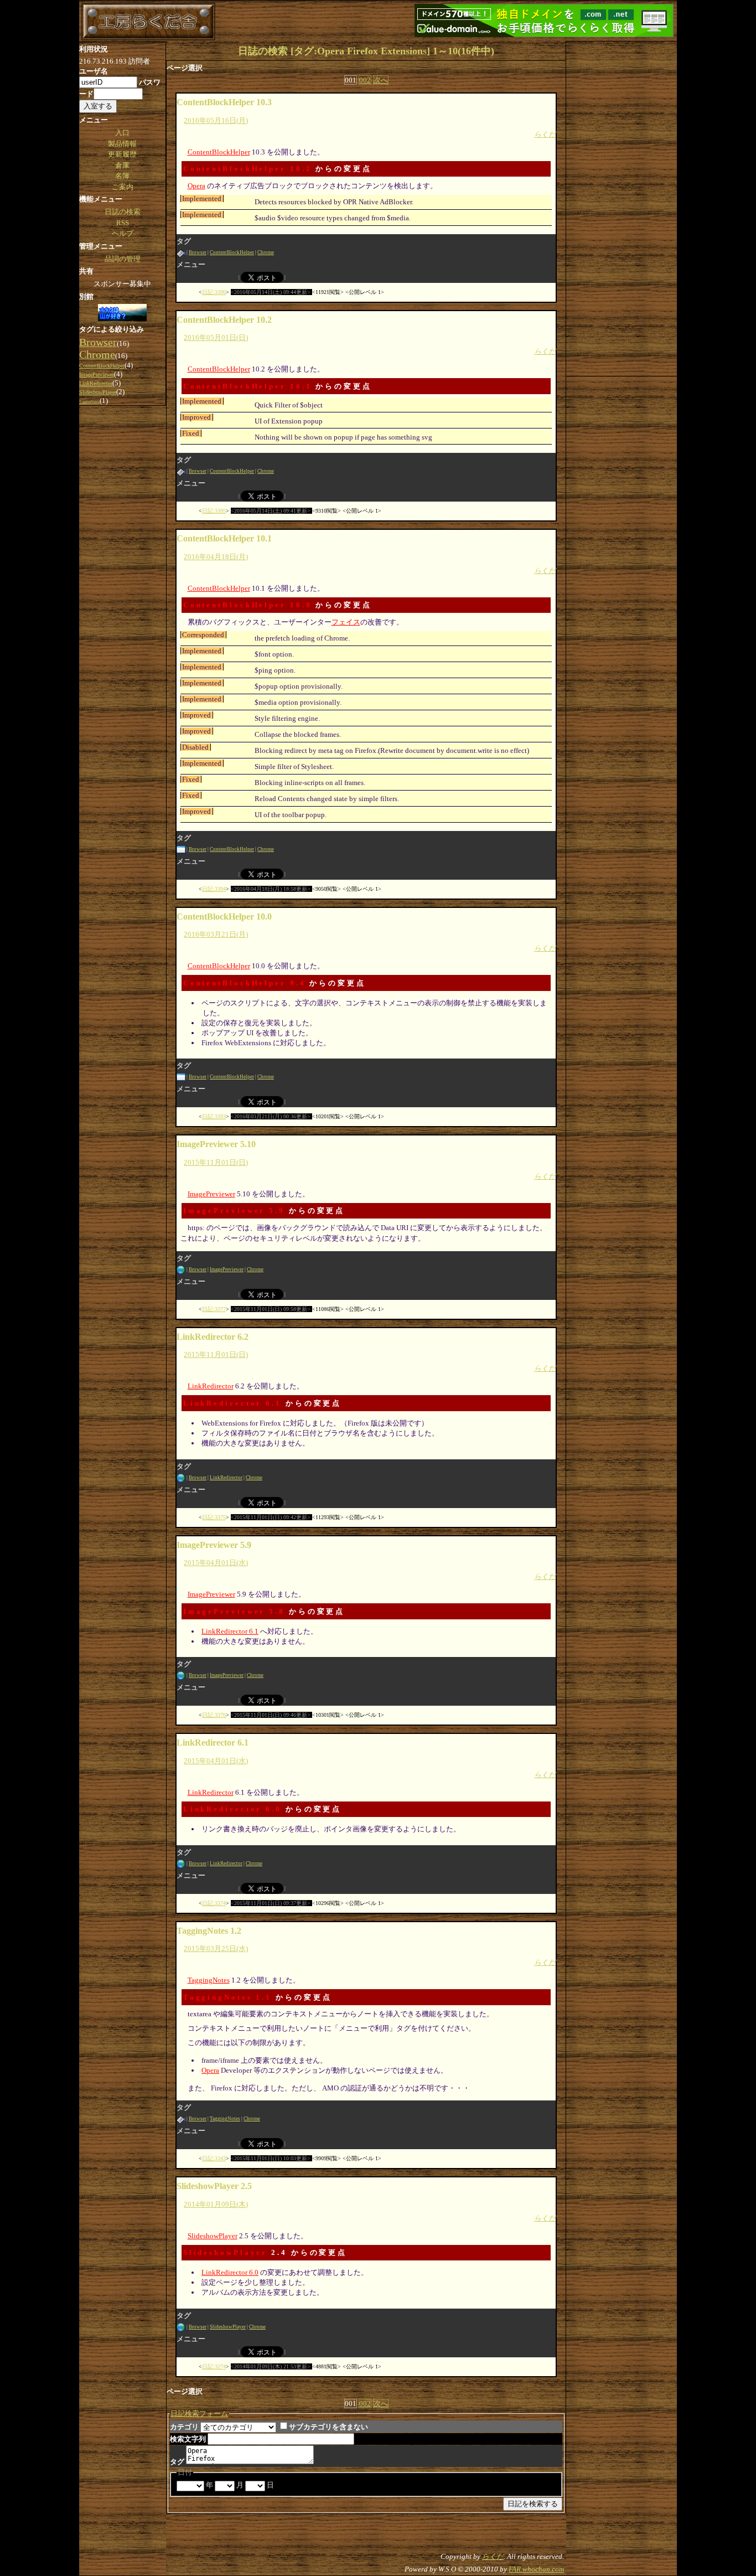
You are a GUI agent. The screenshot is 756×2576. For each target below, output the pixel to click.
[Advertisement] (622, 208)
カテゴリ (184, 2427)
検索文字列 (188, 2439)
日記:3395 (214, 511)
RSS (123, 223)
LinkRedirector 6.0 (232, 1809)
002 (365, 80)
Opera (196, 186)
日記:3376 (214, 1715)
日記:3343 (214, 2158)
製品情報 (122, 144)
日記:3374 (214, 1903)
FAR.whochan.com (536, 2569)
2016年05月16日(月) (216, 120)
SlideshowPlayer (213, 2236)
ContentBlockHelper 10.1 (248, 386)
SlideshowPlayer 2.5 (214, 2186)
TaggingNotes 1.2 (209, 1931)
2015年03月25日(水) (216, 1948)
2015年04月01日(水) (216, 1563)
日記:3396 (214, 292)
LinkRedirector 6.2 (213, 1337)
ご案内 (123, 187)
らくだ (545, 134)
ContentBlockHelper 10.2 (248, 169)
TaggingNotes (209, 1980)
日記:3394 (214, 889)
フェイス (346, 622)
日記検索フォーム (199, 2414)
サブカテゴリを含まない (328, 2427)
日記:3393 (214, 1116)
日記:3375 (214, 1517)
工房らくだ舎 (148, 22)
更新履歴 (122, 154)
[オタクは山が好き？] (122, 313)
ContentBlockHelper (219, 152)
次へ (381, 80)
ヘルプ (123, 233)
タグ (177, 2462)
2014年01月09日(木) (216, 2204)
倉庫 (122, 165)
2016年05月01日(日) (216, 337)
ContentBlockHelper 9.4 (245, 983)
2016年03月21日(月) (216, 934)
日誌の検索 (123, 212)
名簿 (122, 176)
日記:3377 (214, 1309)
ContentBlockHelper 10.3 (224, 102)
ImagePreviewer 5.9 (234, 1210)
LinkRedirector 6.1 (232, 1403)
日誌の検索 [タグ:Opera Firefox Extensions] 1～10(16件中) (366, 51)
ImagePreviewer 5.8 (234, 1611)
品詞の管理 (123, 259)
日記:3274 (214, 2366)
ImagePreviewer (211, 1194)
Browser (198, 252)
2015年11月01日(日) (216, 1162)
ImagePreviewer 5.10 (216, 1144)
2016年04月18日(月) (216, 557)
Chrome (266, 252)
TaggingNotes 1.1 (227, 1997)
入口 (122, 133)
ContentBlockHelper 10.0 (248, 605)
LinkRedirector (211, 1386)
